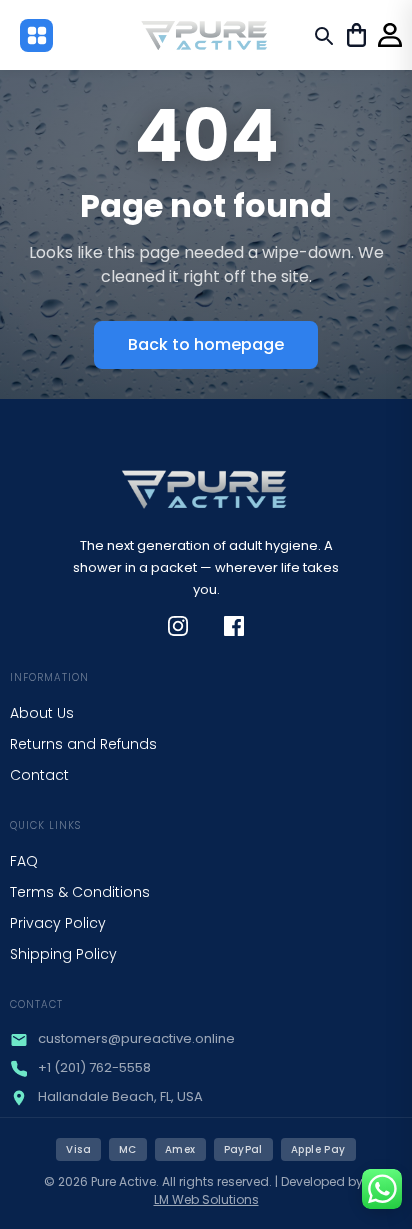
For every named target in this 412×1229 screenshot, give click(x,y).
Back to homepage (206, 344)
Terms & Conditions (80, 892)
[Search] (323, 35)
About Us (42, 713)
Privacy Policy (58, 923)
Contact (39, 775)
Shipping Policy (63, 954)
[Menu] (36, 35)
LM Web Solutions (206, 1199)
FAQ (24, 861)
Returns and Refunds (83, 744)
